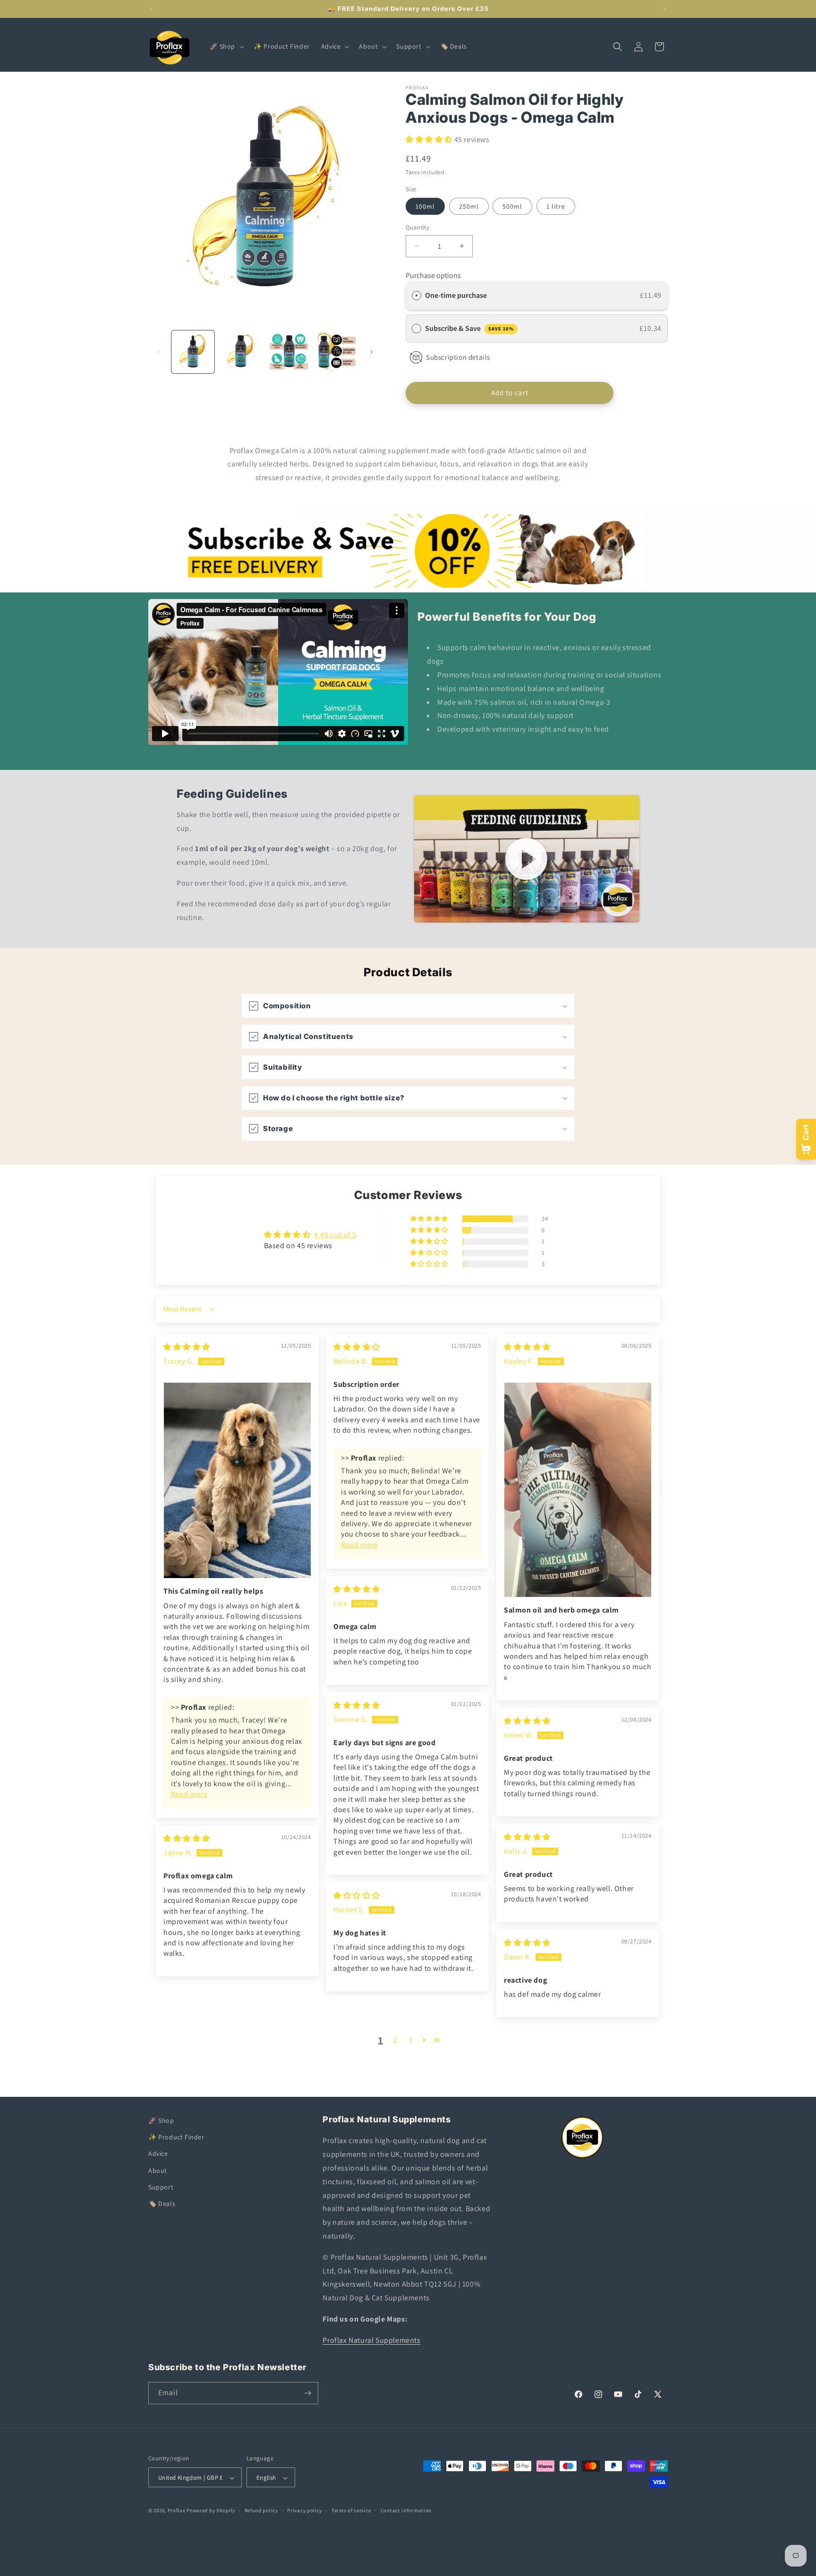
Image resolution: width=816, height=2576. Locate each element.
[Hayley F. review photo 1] (578, 1490)
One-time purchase (456, 295)
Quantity (417, 227)
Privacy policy (305, 2510)
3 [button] (411, 2040)
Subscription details (458, 357)
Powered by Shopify (211, 2511)
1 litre (556, 206)
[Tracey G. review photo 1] (237, 1480)
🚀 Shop (161, 2120)
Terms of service (351, 2510)
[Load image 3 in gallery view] (289, 352)
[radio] (416, 296)
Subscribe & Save (469, 328)
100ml (425, 206)
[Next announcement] (664, 9)
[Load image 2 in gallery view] (241, 352)
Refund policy (261, 2510)
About (158, 2171)
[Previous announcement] (152, 9)
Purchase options (433, 275)
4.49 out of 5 (335, 1235)
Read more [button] (189, 1794)
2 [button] (395, 2040)
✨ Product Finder (176, 2137)
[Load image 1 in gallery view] (193, 352)
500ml (512, 206)
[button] (226, 46)
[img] (187, 1347)
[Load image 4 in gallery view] (336, 352)
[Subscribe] (307, 2393)
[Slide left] (159, 352)
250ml (469, 206)
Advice (158, 2154)
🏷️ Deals (162, 2204)
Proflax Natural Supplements (371, 2340)
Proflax (177, 2511)
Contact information (406, 2510)
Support (161, 2187)
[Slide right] (372, 352)
